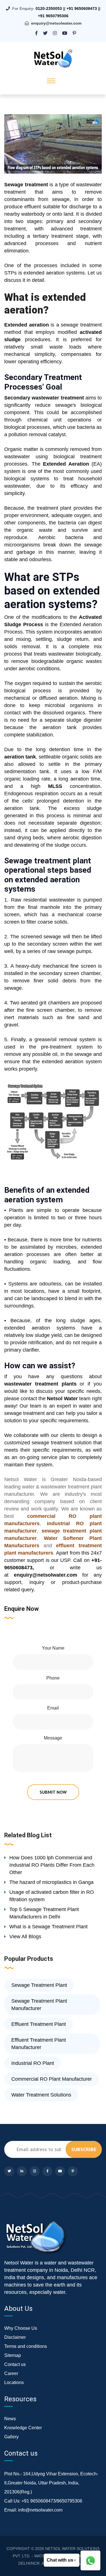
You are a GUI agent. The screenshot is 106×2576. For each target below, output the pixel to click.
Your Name (53, 1648)
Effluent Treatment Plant (39, 2024)
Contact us (15, 2364)
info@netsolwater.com (40, 2510)
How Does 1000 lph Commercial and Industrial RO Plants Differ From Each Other (52, 1865)
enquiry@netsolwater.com (56, 23)
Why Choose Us (21, 2328)
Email (53, 1708)
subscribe (84, 2149)
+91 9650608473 (82, 8)
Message (53, 1738)
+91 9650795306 (53, 16)
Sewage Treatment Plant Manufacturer (39, 2005)
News (10, 2419)
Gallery (11, 2437)
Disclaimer (15, 2337)
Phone (53, 1678)
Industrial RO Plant (33, 2063)
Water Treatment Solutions (41, 2095)
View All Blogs (25, 1937)
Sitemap (13, 2355)
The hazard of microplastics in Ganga (51, 1882)
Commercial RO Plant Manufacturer (52, 2079)
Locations (14, 2382)
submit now (53, 1792)
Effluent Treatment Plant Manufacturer (39, 2044)
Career (11, 2373)
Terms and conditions (26, 2346)
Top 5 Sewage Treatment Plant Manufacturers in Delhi (44, 1913)
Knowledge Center (23, 2428)
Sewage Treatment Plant (39, 1985)
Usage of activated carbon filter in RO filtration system (52, 1896)
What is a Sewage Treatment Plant (48, 1927)
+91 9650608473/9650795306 (52, 2501)
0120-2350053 (49, 8)
